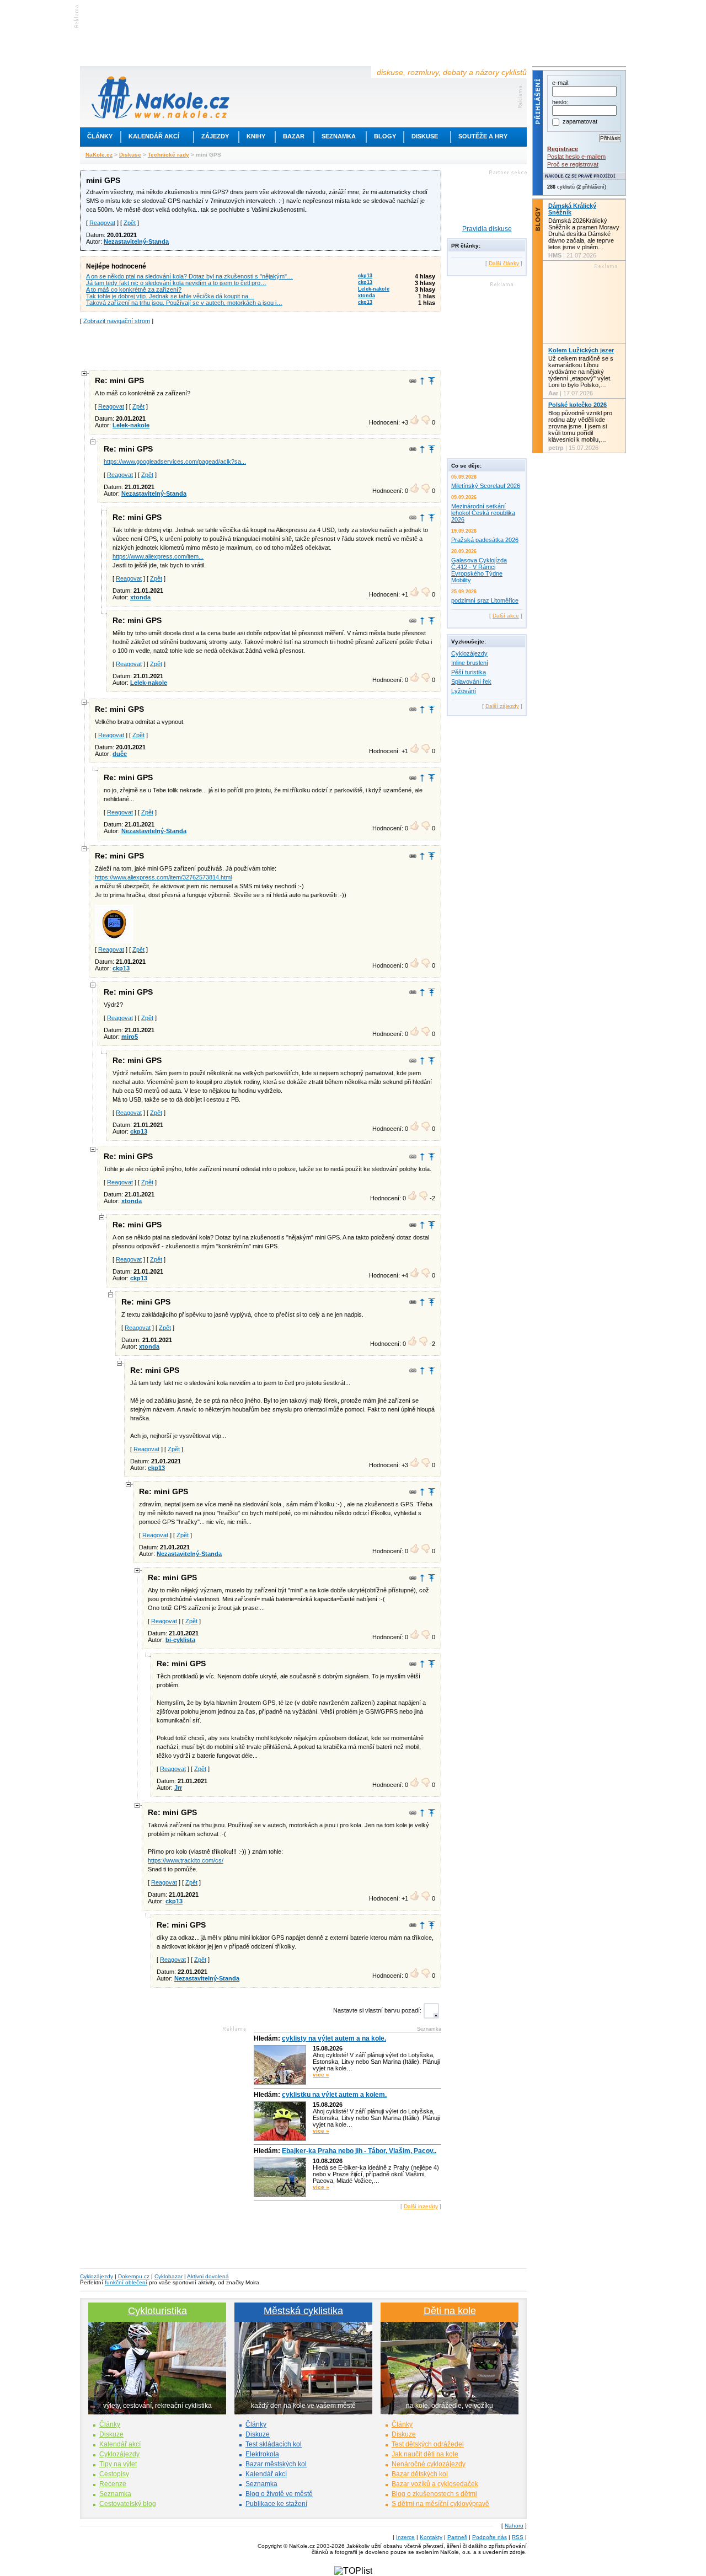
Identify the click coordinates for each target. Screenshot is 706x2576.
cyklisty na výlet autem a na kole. (334, 2038)
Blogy (385, 136)
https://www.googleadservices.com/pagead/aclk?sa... (175, 461)
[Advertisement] (261, 346)
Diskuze (111, 2434)
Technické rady (169, 155)
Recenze (113, 2484)
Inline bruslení (470, 663)
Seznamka (339, 136)
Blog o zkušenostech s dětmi (434, 2494)
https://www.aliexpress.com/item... (158, 556)
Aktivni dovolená (208, 2276)
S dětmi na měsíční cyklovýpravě (440, 2504)
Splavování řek (471, 681)
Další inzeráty (421, 2206)
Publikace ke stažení (276, 2504)
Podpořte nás (490, 2537)
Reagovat (102, 223)
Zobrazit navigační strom (117, 321)
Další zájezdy (502, 706)
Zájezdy (215, 136)
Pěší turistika (469, 672)
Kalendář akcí (154, 136)
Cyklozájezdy (469, 653)
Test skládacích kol (274, 2444)
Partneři (457, 2537)
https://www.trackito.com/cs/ (186, 1860)
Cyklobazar (169, 2276)
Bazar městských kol (276, 2464)
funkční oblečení (126, 2282)
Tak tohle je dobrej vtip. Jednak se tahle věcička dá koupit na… (170, 296)
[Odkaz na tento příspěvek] (413, 381)
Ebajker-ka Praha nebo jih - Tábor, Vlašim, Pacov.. (359, 2151)
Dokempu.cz (134, 2276)
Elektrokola (262, 2454)
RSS (518, 2537)
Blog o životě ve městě (279, 2494)
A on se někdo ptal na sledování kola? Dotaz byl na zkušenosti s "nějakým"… (189, 276)
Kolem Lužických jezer (581, 350)
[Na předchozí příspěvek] (422, 381)
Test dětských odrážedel (428, 2444)
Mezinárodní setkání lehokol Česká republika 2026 (483, 513)
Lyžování (464, 691)
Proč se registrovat (573, 164)
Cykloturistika (157, 2311)
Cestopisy (114, 2474)
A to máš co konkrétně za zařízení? (134, 289)
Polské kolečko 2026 (577, 405)
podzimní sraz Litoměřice (485, 600)
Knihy (256, 136)
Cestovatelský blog (128, 2504)
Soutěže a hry (483, 136)
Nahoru (514, 2526)
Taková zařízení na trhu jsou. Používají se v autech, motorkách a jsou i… (184, 303)
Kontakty (431, 2537)
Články (100, 136)
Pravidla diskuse (487, 229)
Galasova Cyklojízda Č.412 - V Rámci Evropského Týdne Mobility (479, 570)
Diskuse (425, 136)
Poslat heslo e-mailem (576, 157)
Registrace (563, 149)
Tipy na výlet (118, 2464)
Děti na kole (450, 2311)
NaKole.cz (99, 155)
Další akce (506, 616)
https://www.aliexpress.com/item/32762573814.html (163, 877)
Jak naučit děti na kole (425, 2454)
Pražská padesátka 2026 (485, 540)
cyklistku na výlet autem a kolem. (334, 2095)
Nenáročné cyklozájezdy (429, 2464)
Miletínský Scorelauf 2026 (486, 486)
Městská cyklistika (303, 2311)
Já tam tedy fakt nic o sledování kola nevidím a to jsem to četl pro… (176, 283)
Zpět (130, 223)
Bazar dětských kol (420, 2474)
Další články (504, 263)
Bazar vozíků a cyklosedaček (435, 2484)
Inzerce (405, 2537)
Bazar (294, 136)
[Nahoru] (432, 381)
